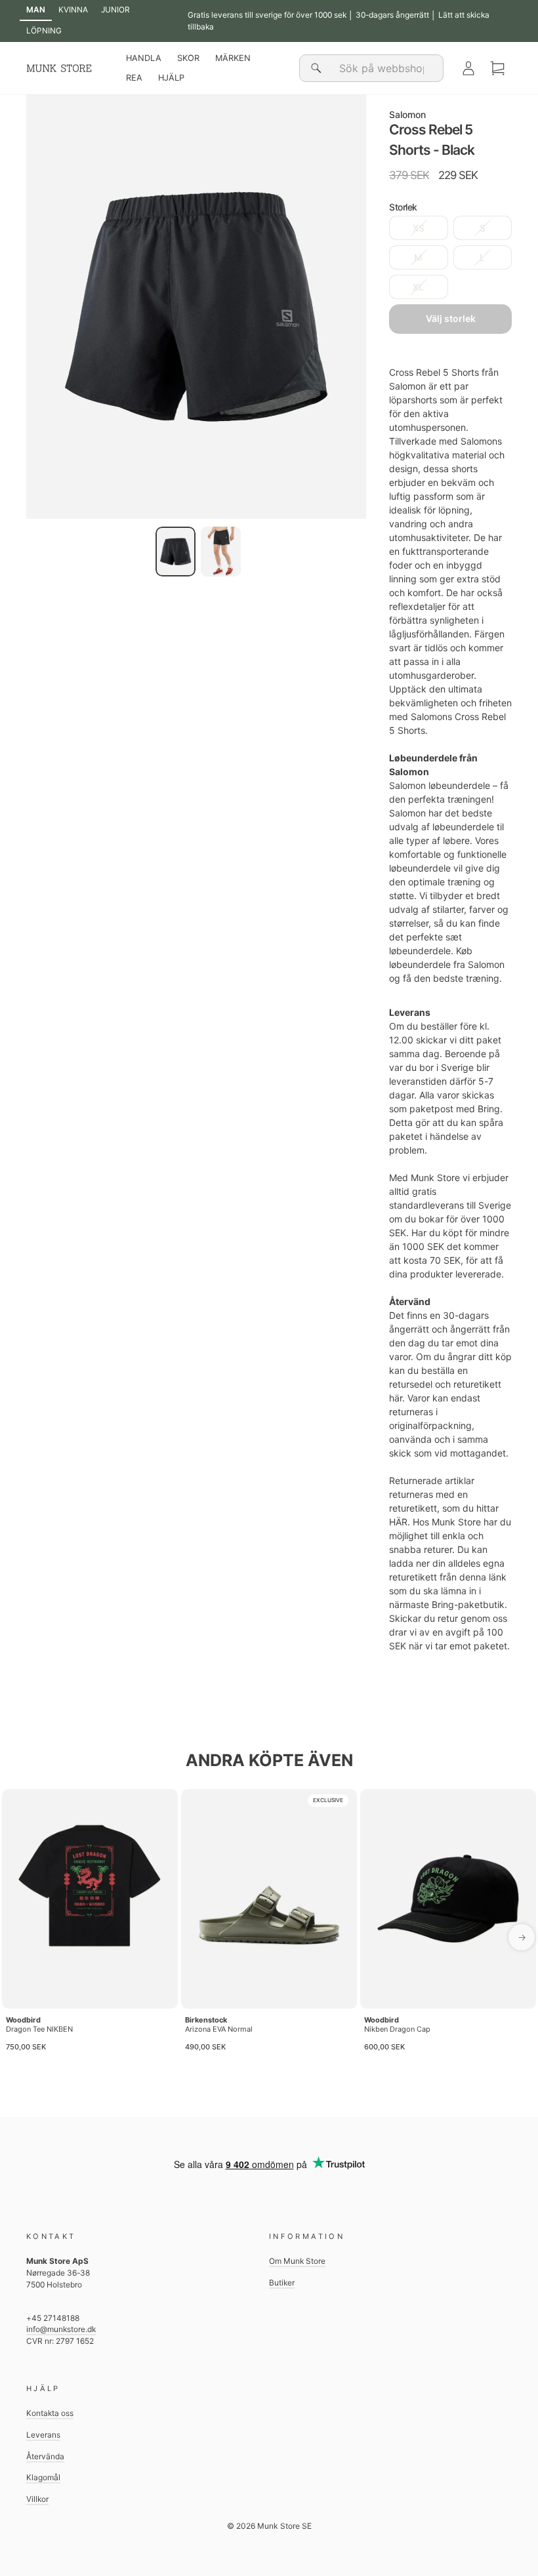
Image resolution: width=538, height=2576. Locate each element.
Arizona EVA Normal (219, 2029)
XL (418, 287)
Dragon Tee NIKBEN (39, 2029)
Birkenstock (206, 2020)
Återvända (45, 2456)
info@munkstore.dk (61, 2329)
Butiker (282, 2283)
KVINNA (73, 10)
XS (419, 228)
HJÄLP (171, 78)
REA (134, 78)
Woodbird (23, 2020)
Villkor (37, 2499)
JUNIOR (115, 10)
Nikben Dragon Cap (397, 2029)
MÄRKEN (233, 58)
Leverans (43, 2435)
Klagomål (43, 2477)
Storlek (403, 207)
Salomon (407, 114)
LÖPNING (44, 30)
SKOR (188, 58)
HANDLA (144, 58)
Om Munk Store (297, 2261)
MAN (36, 10)
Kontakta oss (50, 2413)
